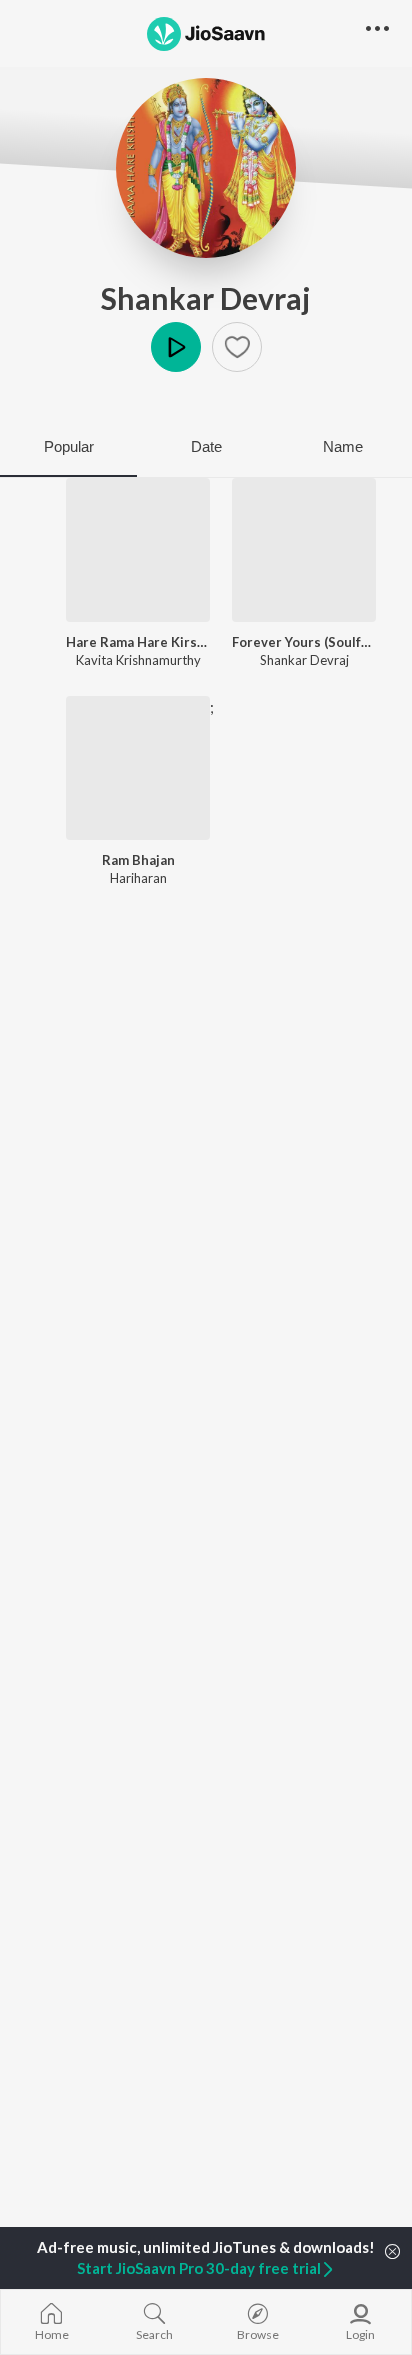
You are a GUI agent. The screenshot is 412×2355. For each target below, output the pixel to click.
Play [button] (176, 347)
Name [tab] (343, 446)
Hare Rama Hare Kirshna (138, 642)
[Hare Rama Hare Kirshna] (138, 550)
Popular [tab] (69, 446)
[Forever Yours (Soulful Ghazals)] (304, 550)
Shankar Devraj (206, 298)
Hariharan (138, 878)
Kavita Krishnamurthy (138, 660)
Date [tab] (206, 446)
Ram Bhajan (138, 860)
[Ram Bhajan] (138, 768)
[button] (237, 347)
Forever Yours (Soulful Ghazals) (304, 642)
